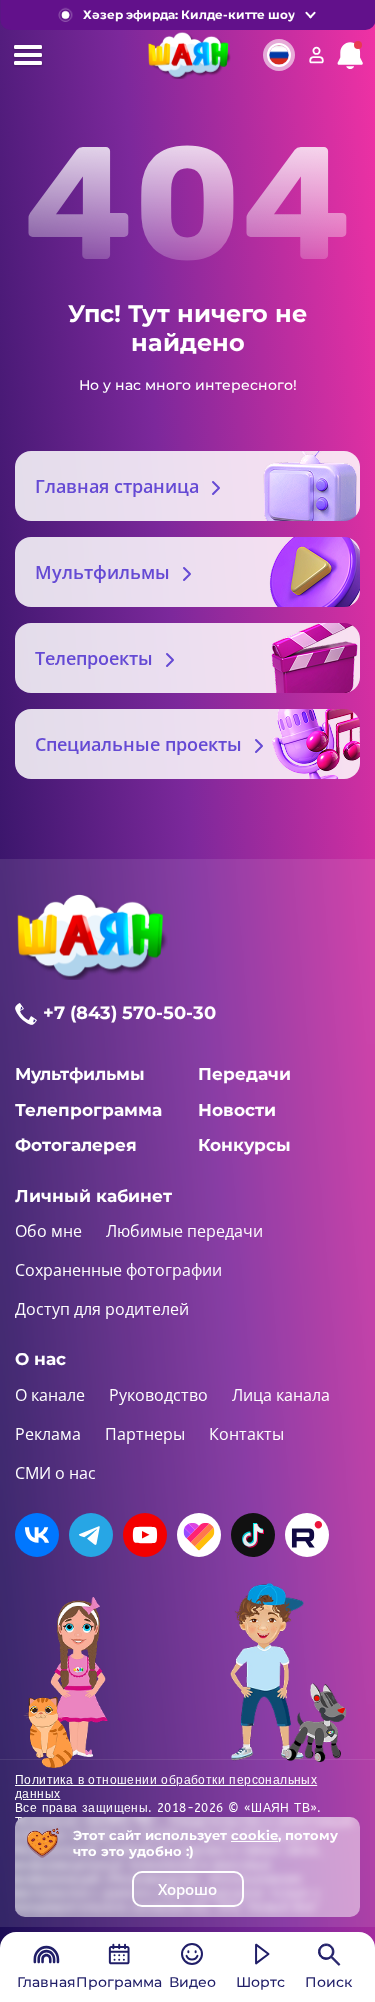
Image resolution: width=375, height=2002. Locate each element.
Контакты (246, 1434)
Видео (192, 1982)
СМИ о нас (55, 1473)
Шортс (260, 1982)
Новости (237, 1110)
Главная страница (117, 486)
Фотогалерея (76, 1145)
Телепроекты (94, 658)
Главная (46, 1982)
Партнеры (145, 1434)
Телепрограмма (88, 1110)
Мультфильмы (102, 572)
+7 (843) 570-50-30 (129, 1013)
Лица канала (281, 1395)
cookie (254, 1835)
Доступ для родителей (102, 1309)
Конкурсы (244, 1145)
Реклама (48, 1434)
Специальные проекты (138, 744)
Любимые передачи (184, 1231)
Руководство (158, 1395)
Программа (119, 1982)
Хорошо (187, 1889)
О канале (50, 1395)
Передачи (244, 1074)
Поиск (328, 1982)
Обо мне (48, 1231)
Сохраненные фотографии (118, 1270)
